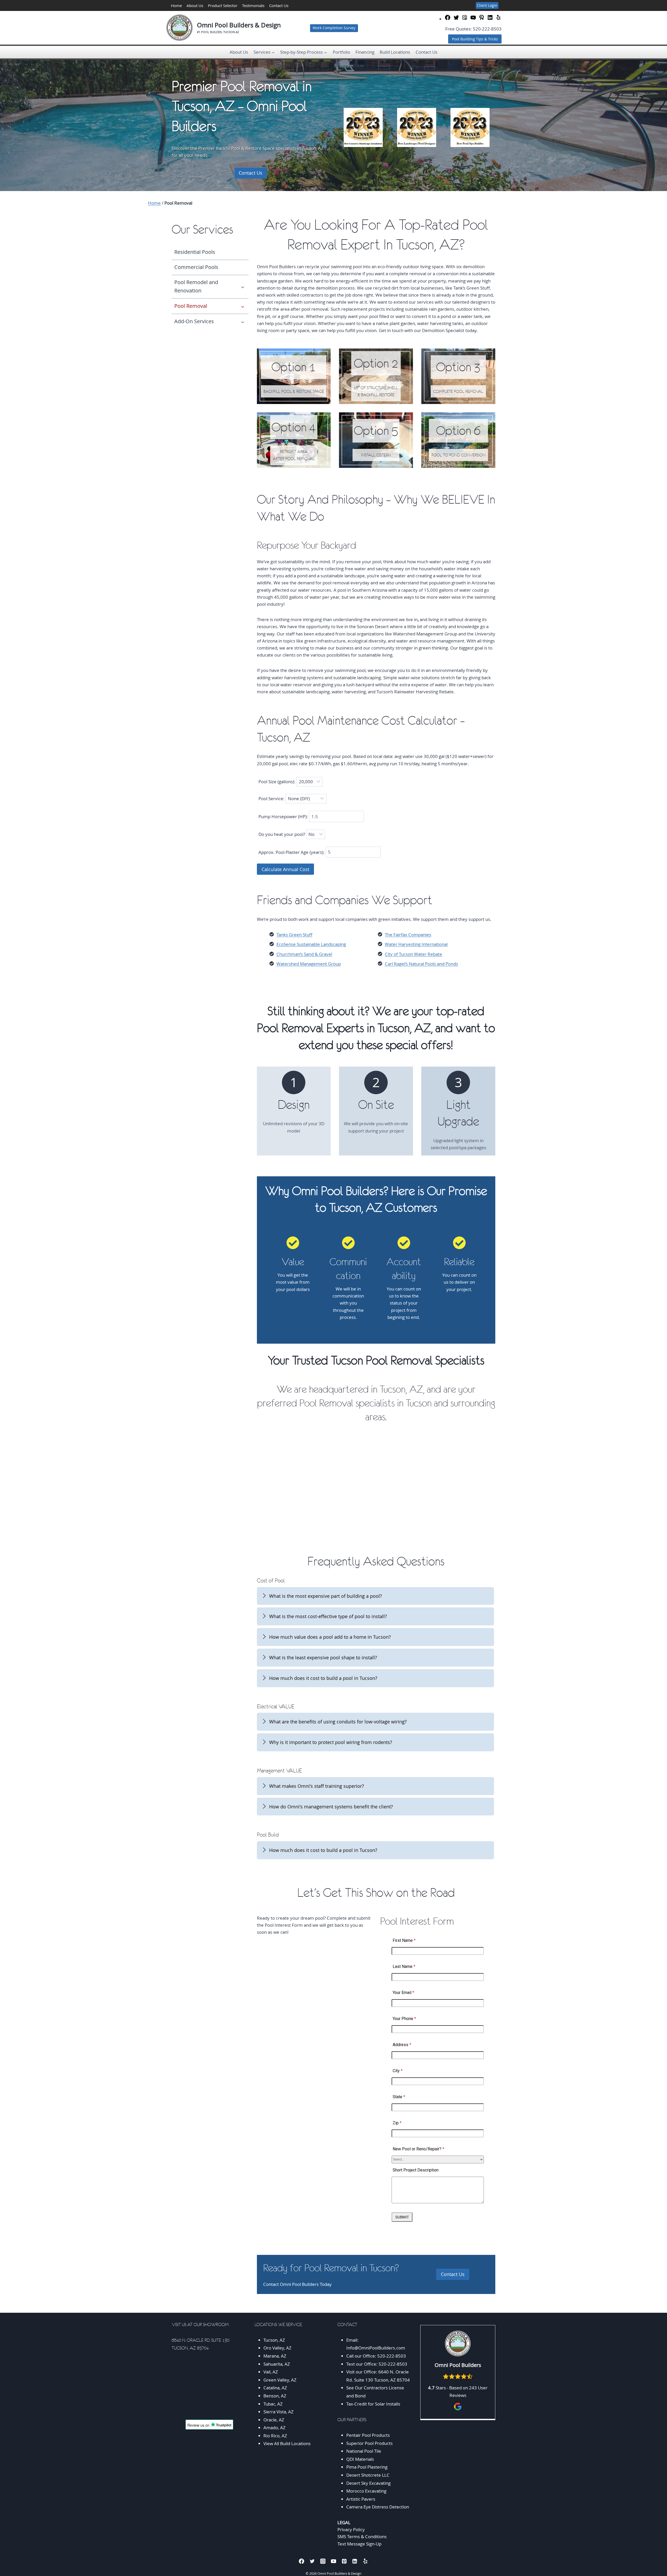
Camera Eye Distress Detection (378, 2507)
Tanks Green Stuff (294, 935)
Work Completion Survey (334, 28)
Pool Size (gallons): (277, 782)
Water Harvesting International (416, 944)
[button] (376, 1596)
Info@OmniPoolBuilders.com (376, 2348)
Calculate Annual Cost (285, 869)
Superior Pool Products (369, 2443)
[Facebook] (302, 2561)
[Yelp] (365, 2561)
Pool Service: (272, 799)
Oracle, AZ (274, 2420)
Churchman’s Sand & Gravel (304, 954)
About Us (195, 5)
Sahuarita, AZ (277, 2364)
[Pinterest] (344, 2561)
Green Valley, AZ (280, 2380)
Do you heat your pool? (282, 834)
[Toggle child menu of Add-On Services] (243, 321)
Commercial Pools (196, 267)
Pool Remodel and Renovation (196, 286)
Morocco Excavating (366, 2491)
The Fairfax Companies (408, 935)
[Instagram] (323, 2561)
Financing (365, 52)
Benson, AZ (275, 2396)
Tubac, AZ (273, 2404)
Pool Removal (191, 306)
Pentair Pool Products (368, 2435)
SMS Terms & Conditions (362, 2537)
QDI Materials (360, 2459)
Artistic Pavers (361, 2499)
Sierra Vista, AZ (279, 2412)
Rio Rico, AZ (275, 2436)
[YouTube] (334, 2561)
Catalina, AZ (275, 2388)
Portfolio (341, 52)
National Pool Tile (364, 2451)
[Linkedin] (355, 2561)
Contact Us (279, 5)
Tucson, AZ (274, 2340)
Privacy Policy (351, 2529)
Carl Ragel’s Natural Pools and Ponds (421, 964)
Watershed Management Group (309, 964)
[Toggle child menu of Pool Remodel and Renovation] (243, 286)
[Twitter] (312, 2561)
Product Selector (223, 5)
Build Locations (395, 52)
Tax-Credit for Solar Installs (373, 2404)
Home (176, 5)
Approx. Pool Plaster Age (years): (292, 852)
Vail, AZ (271, 2372)
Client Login (487, 5)
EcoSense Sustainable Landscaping (311, 944)
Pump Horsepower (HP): (284, 816)
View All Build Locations (287, 2443)
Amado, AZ (274, 2428)
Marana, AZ (275, 2356)
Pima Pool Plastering (367, 2467)
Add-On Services (194, 321)
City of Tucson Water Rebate (413, 954)
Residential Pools (195, 252)
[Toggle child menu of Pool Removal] (243, 306)
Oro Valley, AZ (277, 2348)
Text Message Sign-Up (359, 2544)
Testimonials (253, 5)
